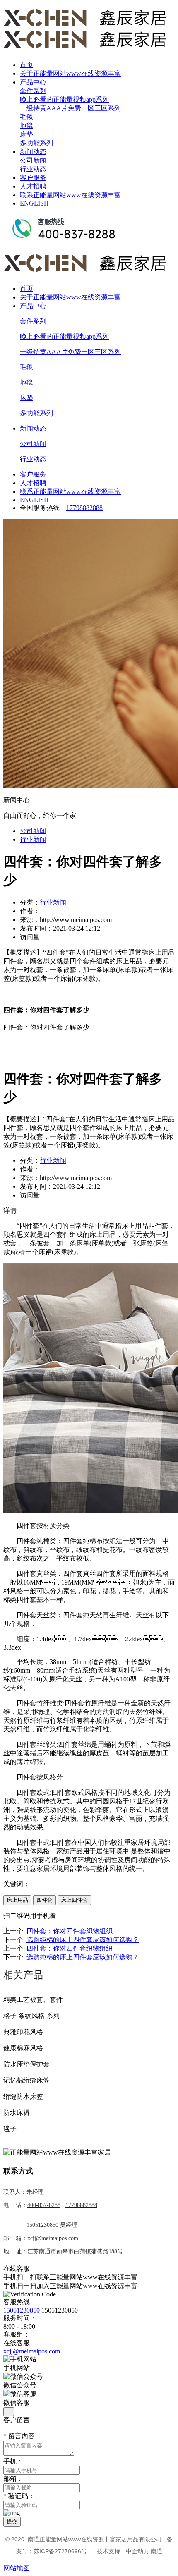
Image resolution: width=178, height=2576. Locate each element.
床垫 (26, 134)
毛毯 (26, 117)
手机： (13, 2461)
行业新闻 (33, 839)
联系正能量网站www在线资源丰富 (70, 195)
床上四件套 (74, 1900)
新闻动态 (33, 152)
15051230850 (22, 2310)
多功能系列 (36, 143)
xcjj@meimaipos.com (32, 2351)
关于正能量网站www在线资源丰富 (70, 73)
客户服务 (33, 178)
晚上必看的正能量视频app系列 (64, 99)
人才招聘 (33, 186)
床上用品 (17, 1900)
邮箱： (13, 2479)
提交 (12, 2522)
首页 (26, 65)
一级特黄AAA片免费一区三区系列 (70, 108)
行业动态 (33, 169)
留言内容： (22, 2436)
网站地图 (17, 2568)
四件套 (44, 1900)
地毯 (26, 126)
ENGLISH (34, 203)
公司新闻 (33, 160)
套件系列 (33, 91)
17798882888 (84, 508)
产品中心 (33, 82)
